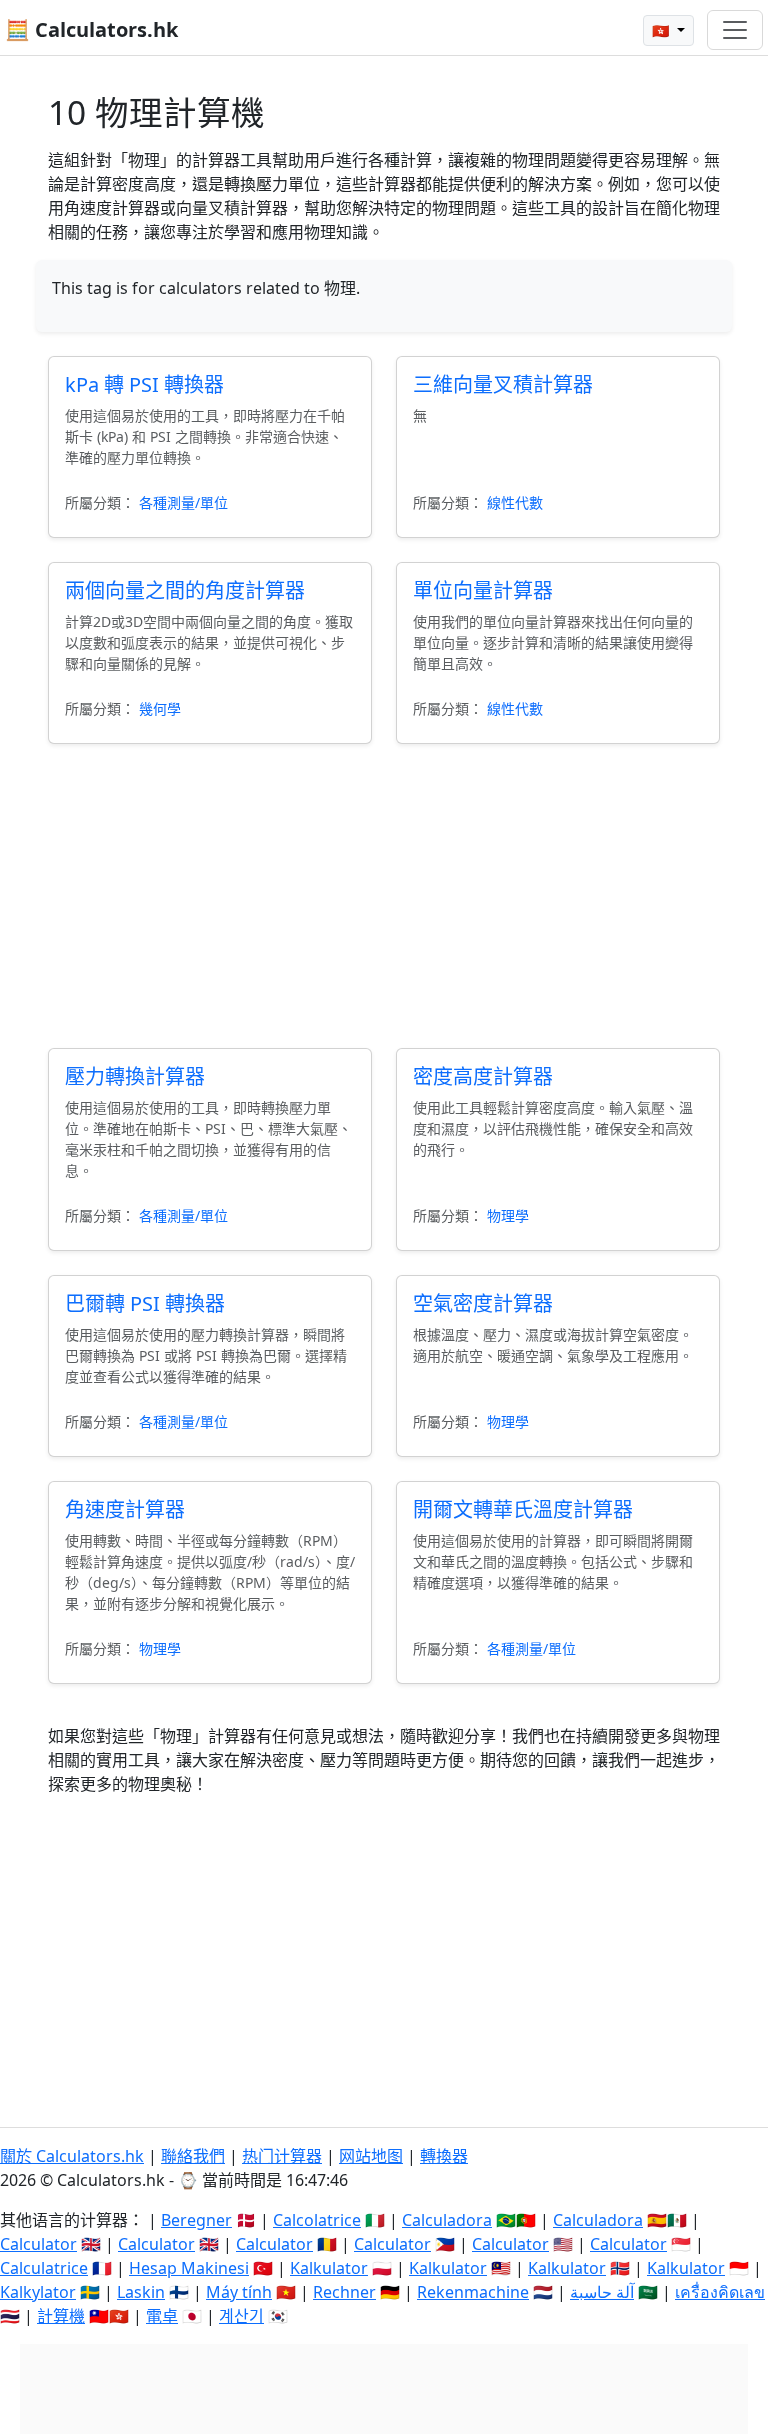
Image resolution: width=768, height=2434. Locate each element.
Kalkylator (38, 2292)
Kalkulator (329, 2268)
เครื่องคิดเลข (720, 2292)
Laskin (141, 2292)
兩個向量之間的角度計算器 (185, 590)
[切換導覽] (735, 30)
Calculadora (447, 2220)
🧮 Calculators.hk (91, 29)
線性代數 (515, 502)
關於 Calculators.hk (72, 2156)
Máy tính (239, 2292)
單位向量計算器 (483, 590)
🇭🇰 (662, 30)
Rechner (344, 2292)
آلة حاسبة (602, 2292)
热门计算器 (282, 2156)
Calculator (38, 2244)
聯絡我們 (193, 2156)
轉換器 (444, 2156)
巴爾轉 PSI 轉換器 (145, 1303)
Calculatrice (44, 2268)
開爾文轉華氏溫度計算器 (523, 1509)
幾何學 (160, 708)
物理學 (508, 1215)
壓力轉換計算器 (135, 1076)
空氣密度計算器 (483, 1303)
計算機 (61, 2316)
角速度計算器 (125, 1509)
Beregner (196, 2220)
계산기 (241, 2316)
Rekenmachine (473, 2292)
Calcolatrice (317, 2220)
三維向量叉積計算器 (503, 384)
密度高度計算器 (483, 1076)
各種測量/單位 (183, 502)
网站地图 (371, 2156)
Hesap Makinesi (189, 2268)
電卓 (162, 2316)
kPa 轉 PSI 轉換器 (144, 384)
